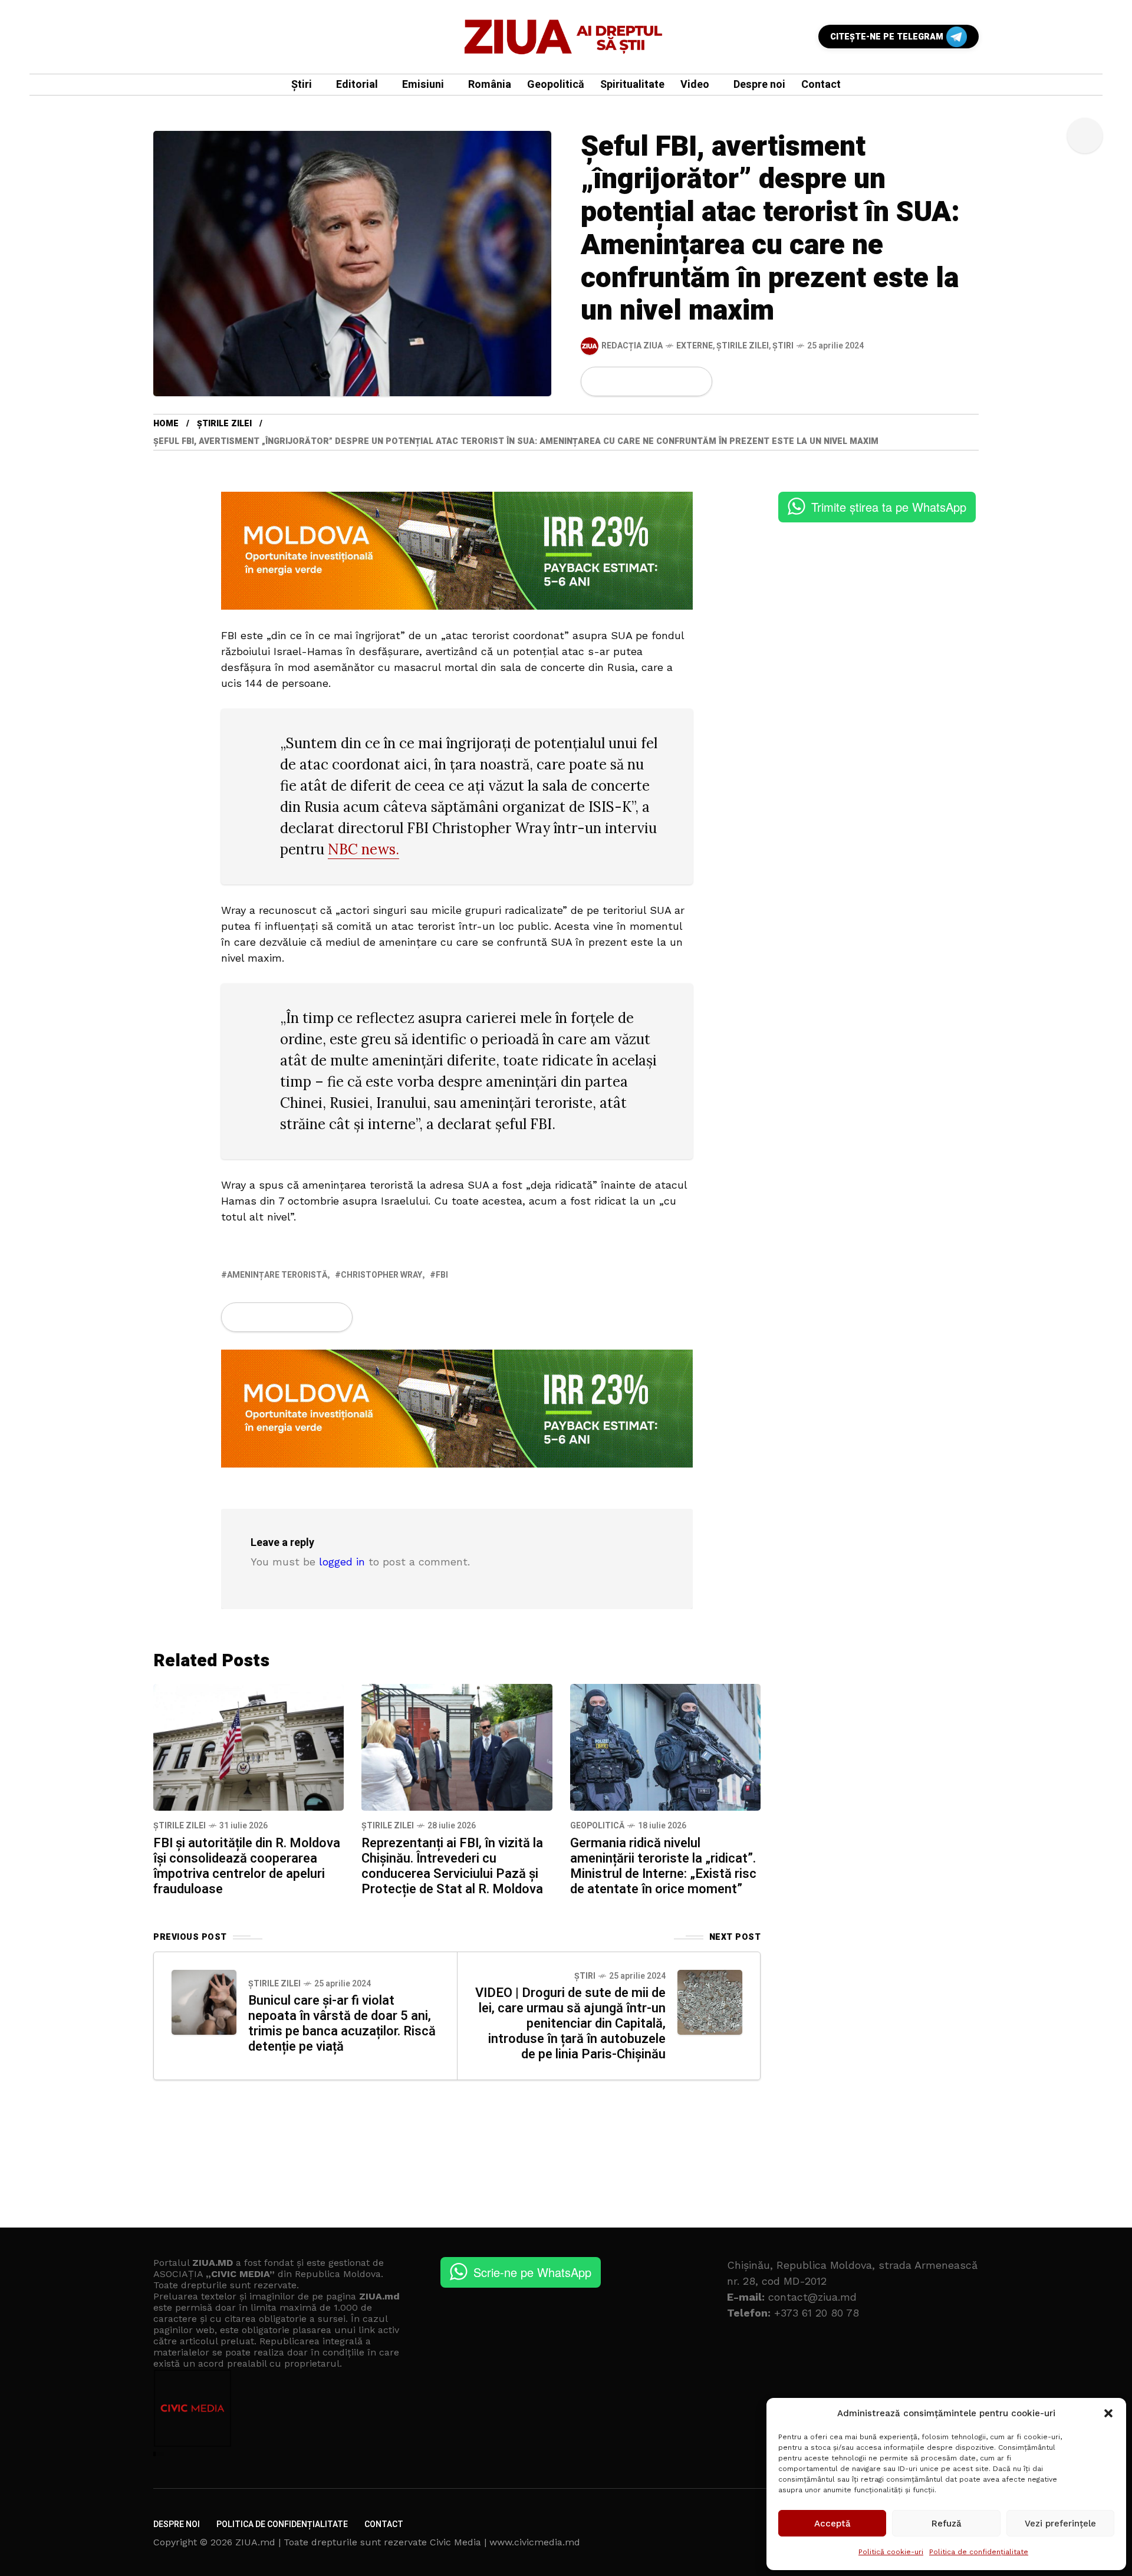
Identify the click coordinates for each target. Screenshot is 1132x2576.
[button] (1108, 2413)
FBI (442, 1275)
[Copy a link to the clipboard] (696, 381)
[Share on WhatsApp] (637, 381)
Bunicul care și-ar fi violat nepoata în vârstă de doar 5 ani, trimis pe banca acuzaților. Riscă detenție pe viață (342, 2024)
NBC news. (363, 849)
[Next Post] (710, 2002)
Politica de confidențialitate (979, 2552)
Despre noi (177, 2524)
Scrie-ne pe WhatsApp (532, 2272)
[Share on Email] (677, 381)
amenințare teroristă (277, 1275)
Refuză (947, 2524)
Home (166, 424)
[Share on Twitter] (617, 381)
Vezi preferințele (1060, 2524)
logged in (342, 1562)
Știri (783, 346)
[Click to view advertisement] (457, 550)
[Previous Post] (204, 2002)
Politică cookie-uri (891, 2552)
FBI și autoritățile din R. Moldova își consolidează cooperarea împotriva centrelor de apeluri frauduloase (247, 1866)
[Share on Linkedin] (657, 381)
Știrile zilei (743, 346)
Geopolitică (597, 1826)
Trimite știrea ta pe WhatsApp (889, 507)
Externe (695, 346)
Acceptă (832, 2524)
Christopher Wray (381, 1275)
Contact (384, 2524)
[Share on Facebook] (597, 381)
